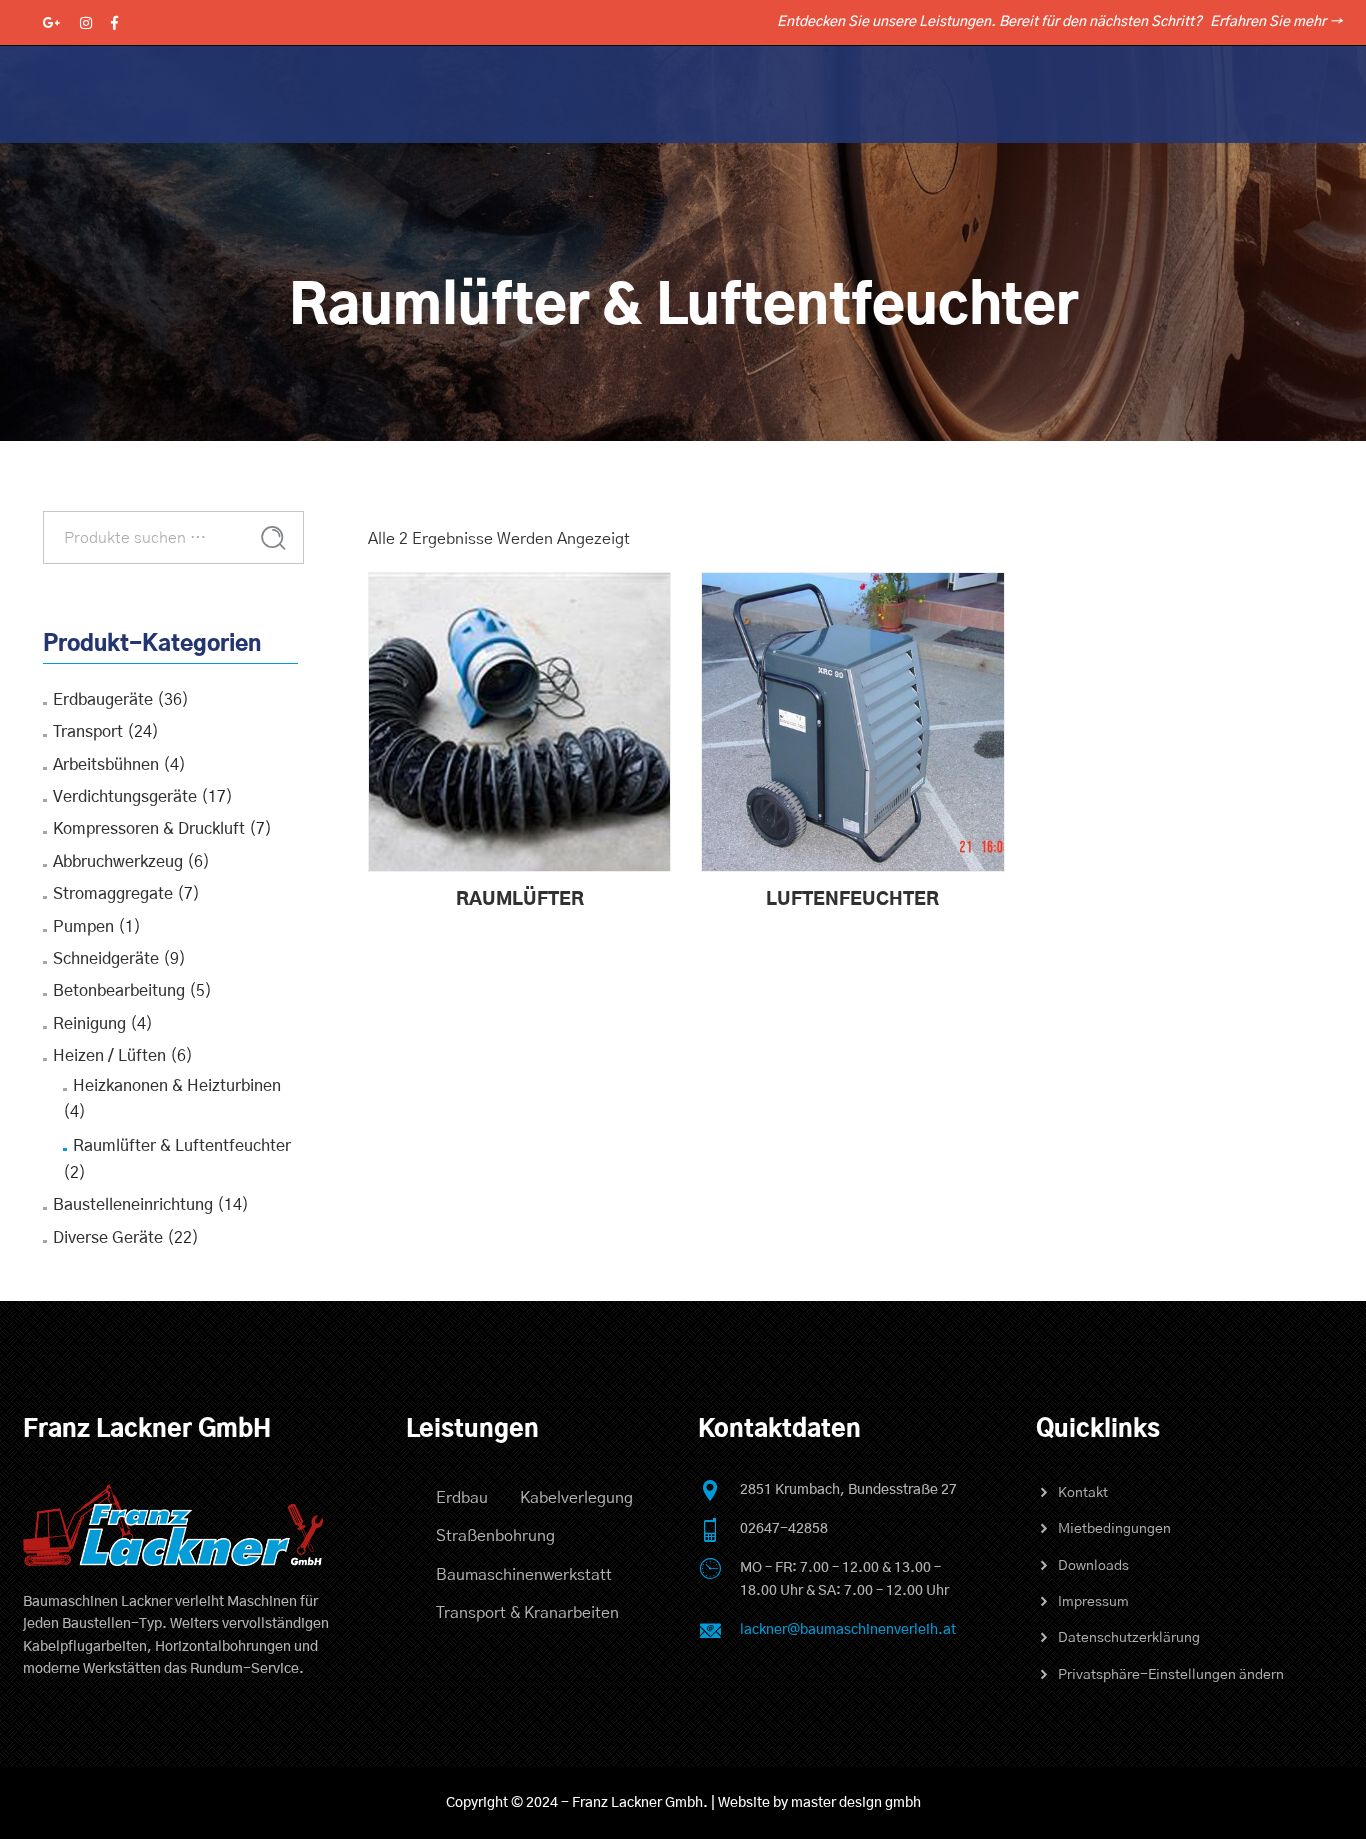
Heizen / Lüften (109, 1056)
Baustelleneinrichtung (133, 1205)
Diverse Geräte (108, 1238)
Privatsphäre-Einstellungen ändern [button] (1171, 1675)
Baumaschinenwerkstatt (524, 1575)
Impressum (1093, 1602)
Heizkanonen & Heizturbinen (177, 1086)
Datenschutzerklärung (1129, 1638)
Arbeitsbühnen (106, 765)
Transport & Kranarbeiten (527, 1613)
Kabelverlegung (576, 1498)
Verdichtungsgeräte (125, 797)
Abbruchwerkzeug (118, 862)
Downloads (1093, 1566)
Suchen (273, 538)
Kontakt (1083, 1493)
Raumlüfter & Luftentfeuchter (182, 1146)
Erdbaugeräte (103, 700)
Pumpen (83, 927)
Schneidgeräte (106, 959)
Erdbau (462, 1498)
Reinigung (89, 1024)
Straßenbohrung (495, 1536)
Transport (88, 732)
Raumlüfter (520, 900)
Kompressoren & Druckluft (149, 829)
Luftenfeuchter (852, 900)
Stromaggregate (113, 894)
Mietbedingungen (1114, 1529)
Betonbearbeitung (119, 991)
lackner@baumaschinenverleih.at (848, 1630)
